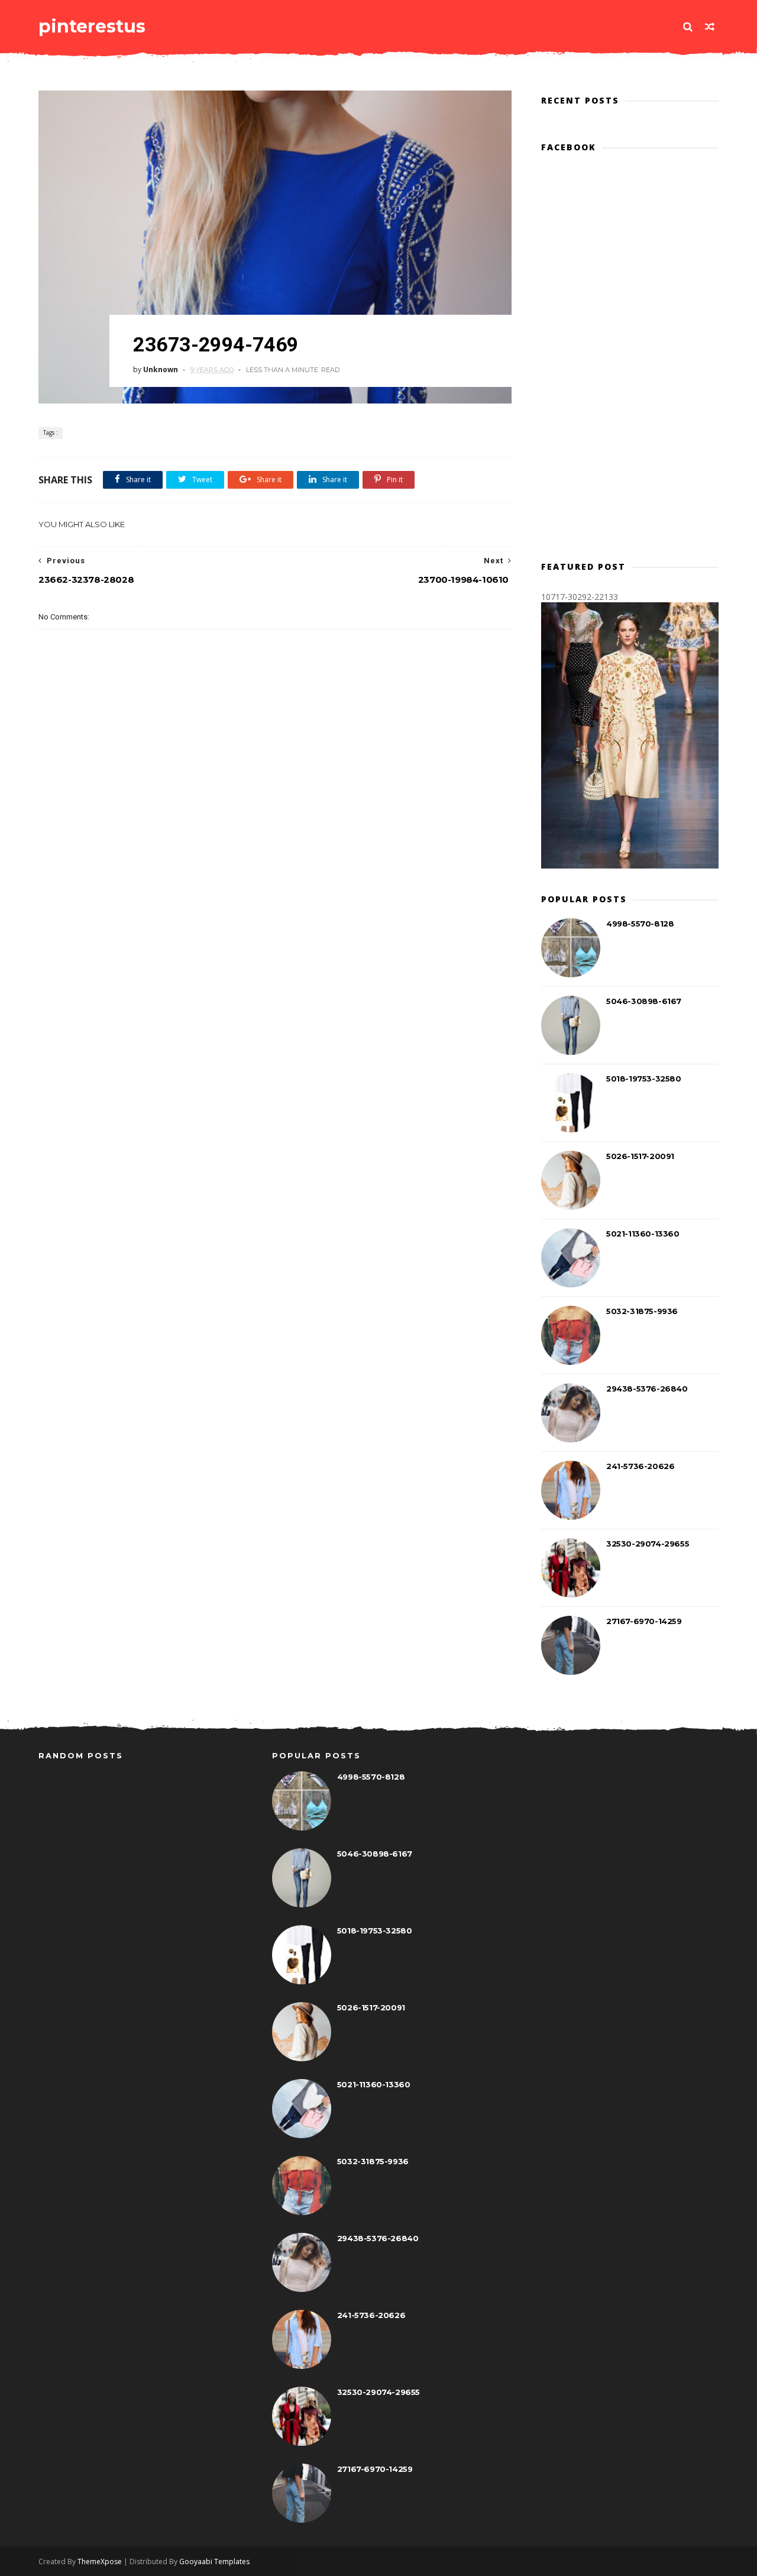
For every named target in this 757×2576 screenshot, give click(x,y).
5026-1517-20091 (640, 1156)
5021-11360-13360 (643, 1234)
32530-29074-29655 (648, 1544)
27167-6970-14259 (644, 1621)
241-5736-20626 (640, 1466)
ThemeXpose (100, 2562)
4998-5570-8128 (640, 924)
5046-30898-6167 (644, 1001)
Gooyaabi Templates (214, 2562)
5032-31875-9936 (642, 1311)
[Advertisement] (275, 855)
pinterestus (92, 26)
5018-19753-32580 (644, 1079)
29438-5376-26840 (647, 1389)
